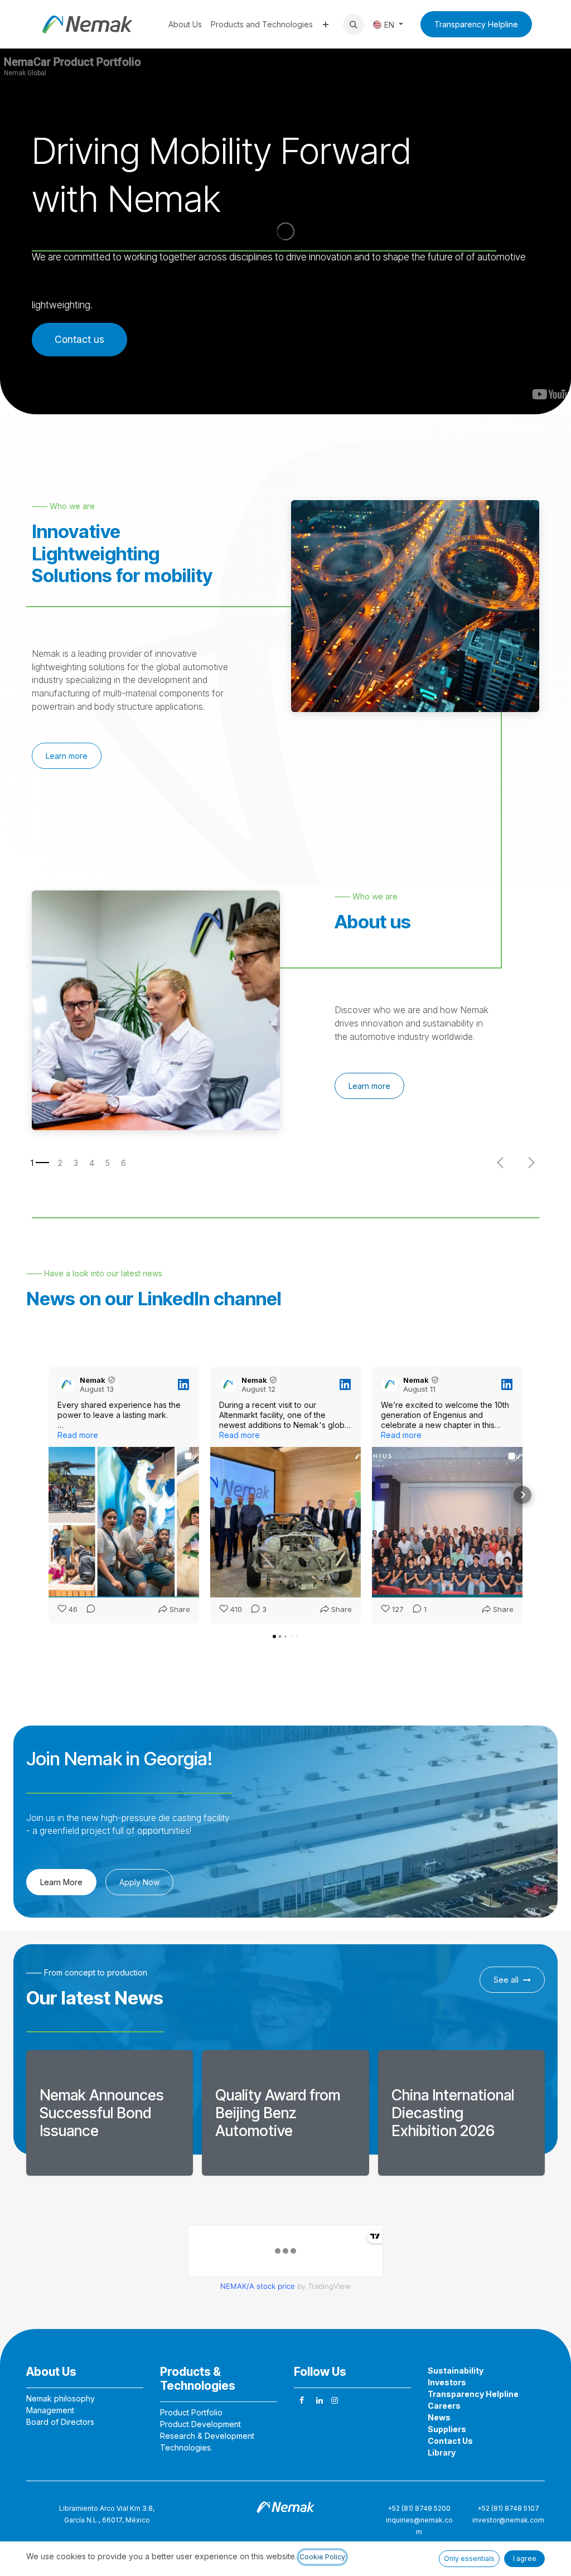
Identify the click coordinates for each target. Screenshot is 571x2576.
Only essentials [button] (469, 2558)
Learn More (61, 1882)
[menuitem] (185, 24)
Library (442, 2452)
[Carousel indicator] (40, 1163)
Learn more (67, 756)
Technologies (185, 2447)
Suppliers (447, 2429)
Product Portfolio (191, 2412)
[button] (354, 25)
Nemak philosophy (61, 2398)
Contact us (79, 339)
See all (506, 1980)
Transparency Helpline (476, 24)
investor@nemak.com (508, 2520)
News (439, 2417)
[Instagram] (335, 2400)
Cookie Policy (322, 2557)
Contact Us (450, 2441)
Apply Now (139, 1882)
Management (50, 2410)
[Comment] (88, 1610)
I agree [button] (525, 2558)
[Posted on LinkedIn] (183, 1384)
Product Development (200, 2424)
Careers (444, 2406)
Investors (447, 2382)
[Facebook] (302, 2400)
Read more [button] (78, 1435)
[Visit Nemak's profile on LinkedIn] (69, 1384)
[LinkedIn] (320, 2400)
